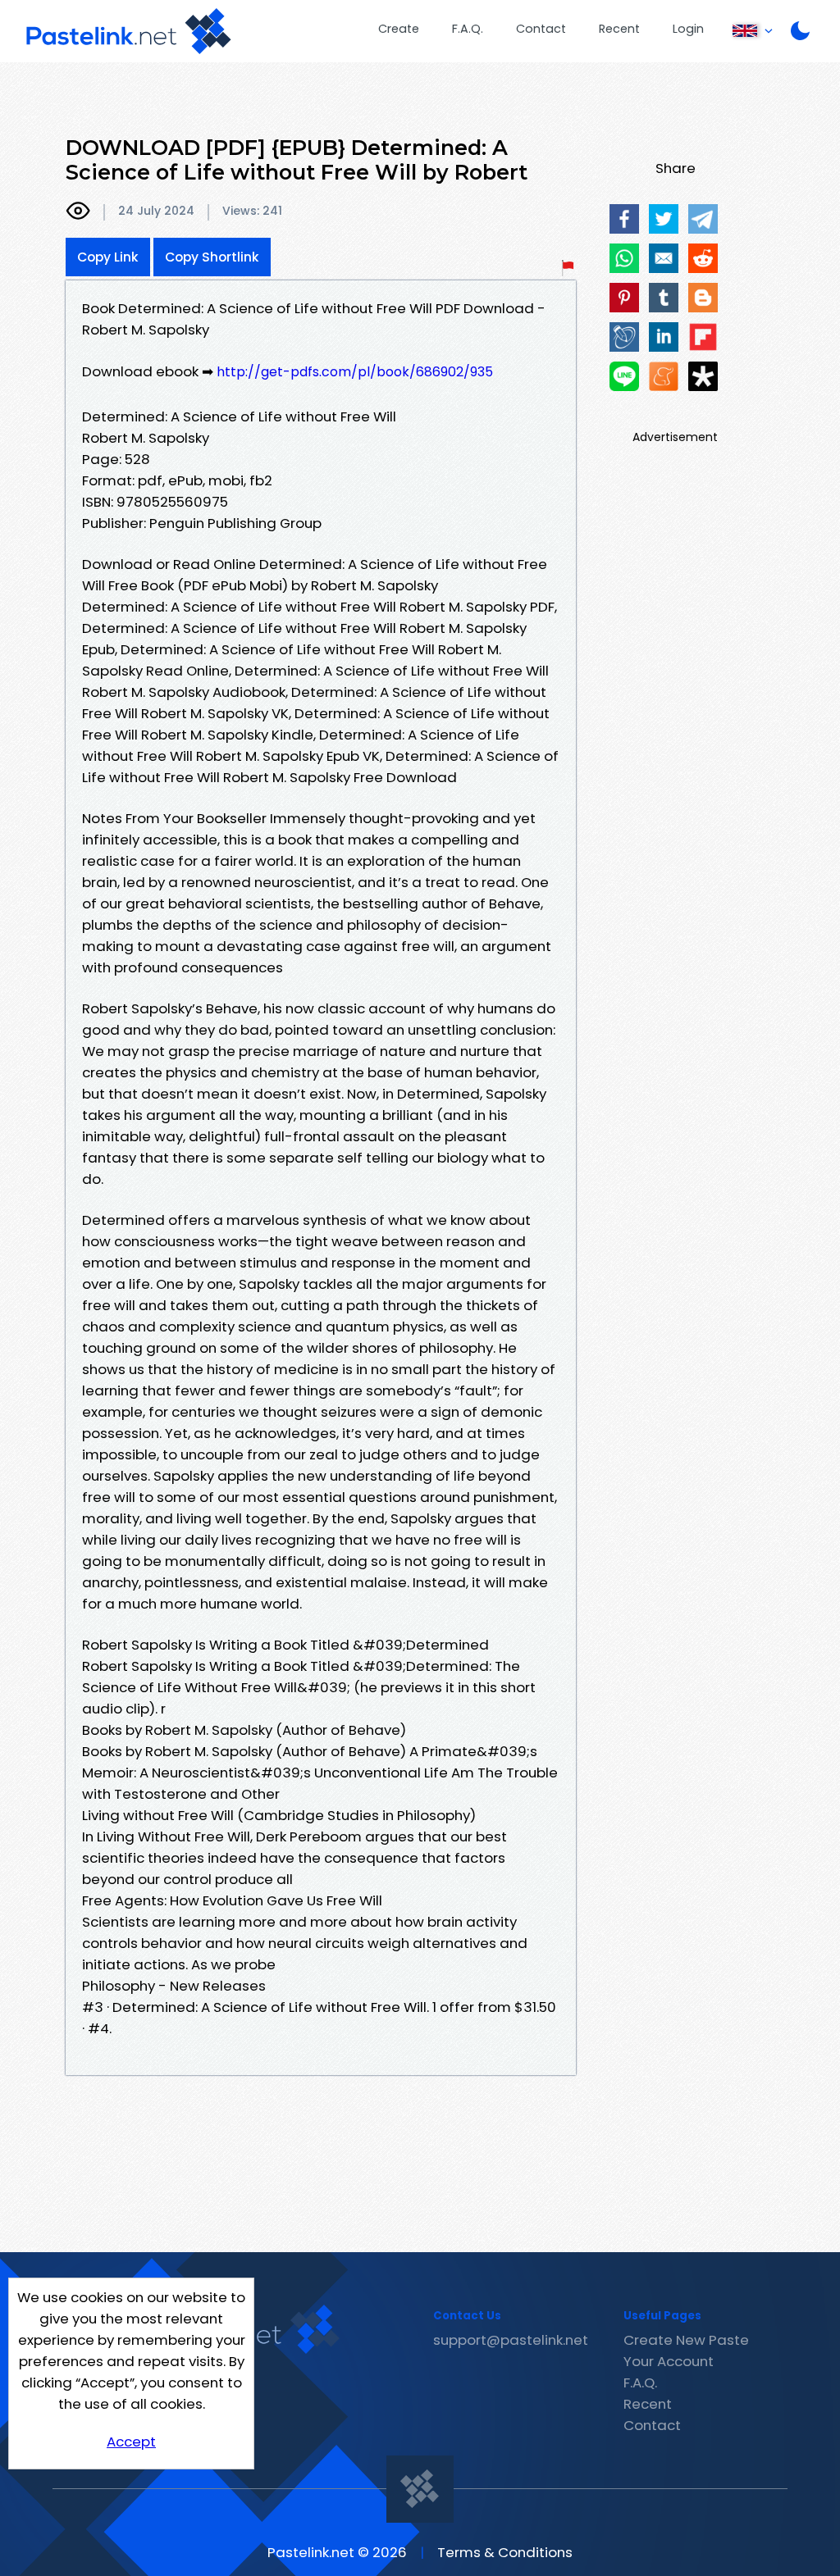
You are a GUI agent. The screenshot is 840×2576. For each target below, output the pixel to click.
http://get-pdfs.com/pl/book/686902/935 (355, 372)
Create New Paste (686, 2340)
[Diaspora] (703, 376)
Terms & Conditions (505, 2552)
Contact (541, 29)
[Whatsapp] (624, 258)
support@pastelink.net (511, 2340)
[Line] (624, 376)
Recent (619, 29)
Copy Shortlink (212, 257)
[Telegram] (703, 219)
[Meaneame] (664, 376)
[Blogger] (703, 298)
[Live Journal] (624, 337)
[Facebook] (624, 219)
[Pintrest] (624, 298)
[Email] (664, 258)
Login (688, 29)
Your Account (669, 2361)
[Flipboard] (703, 337)
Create (399, 29)
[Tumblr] (664, 298)
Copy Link (108, 257)
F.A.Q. (468, 29)
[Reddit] (703, 258)
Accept (131, 2442)
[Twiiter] (664, 219)
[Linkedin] (664, 337)
